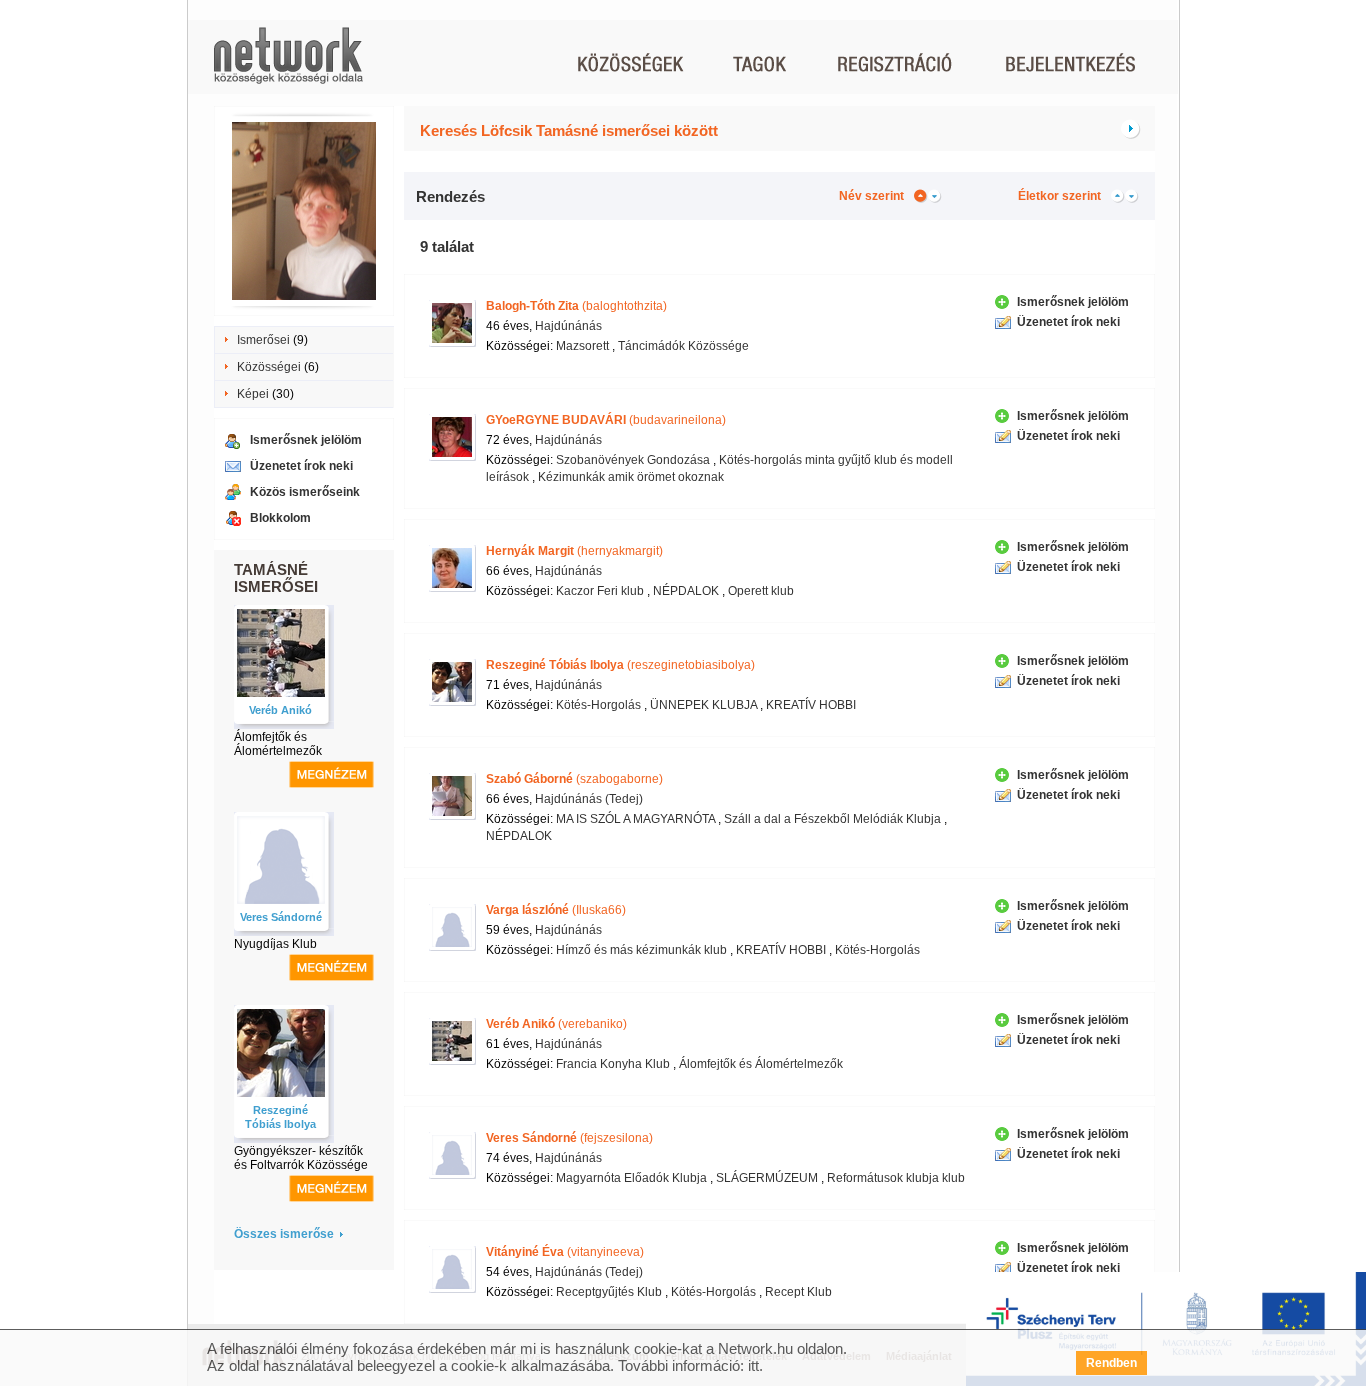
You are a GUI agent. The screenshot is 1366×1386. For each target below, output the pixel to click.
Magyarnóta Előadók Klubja (631, 1178)
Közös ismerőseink (305, 492)
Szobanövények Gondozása (633, 460)
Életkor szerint (1059, 196)
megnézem (331, 774)
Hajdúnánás (568, 326)
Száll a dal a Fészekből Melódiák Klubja (832, 819)
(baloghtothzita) (576, 306)
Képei (253, 394)
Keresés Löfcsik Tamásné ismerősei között (569, 130)
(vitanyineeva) (565, 1252)
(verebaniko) (556, 1024)
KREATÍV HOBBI (811, 705)
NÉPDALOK (686, 591)
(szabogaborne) (574, 779)
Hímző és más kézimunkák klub (641, 950)
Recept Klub (798, 1292)
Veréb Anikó (280, 710)
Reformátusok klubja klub (896, 1178)
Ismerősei (263, 340)
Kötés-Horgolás (598, 705)
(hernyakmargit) (574, 551)
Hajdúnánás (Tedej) (589, 799)
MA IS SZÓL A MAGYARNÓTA (635, 819)
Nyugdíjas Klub (275, 944)
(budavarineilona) (606, 420)
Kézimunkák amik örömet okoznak (631, 477)
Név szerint (871, 196)
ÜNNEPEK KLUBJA (703, 705)
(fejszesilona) (569, 1138)
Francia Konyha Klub (613, 1064)
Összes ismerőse (284, 1234)
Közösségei (269, 367)
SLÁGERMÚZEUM (767, 1178)
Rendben (1111, 1363)
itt (753, 1365)
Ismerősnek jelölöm (306, 440)
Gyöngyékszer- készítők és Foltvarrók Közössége (301, 1158)
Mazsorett (582, 346)
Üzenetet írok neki (301, 466)
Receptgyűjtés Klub (609, 1292)
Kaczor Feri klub (600, 591)
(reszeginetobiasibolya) (620, 665)
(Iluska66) (556, 910)
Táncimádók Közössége (683, 346)
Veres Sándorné (281, 917)
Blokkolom (280, 518)
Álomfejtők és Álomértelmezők (278, 744)
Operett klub (761, 591)
